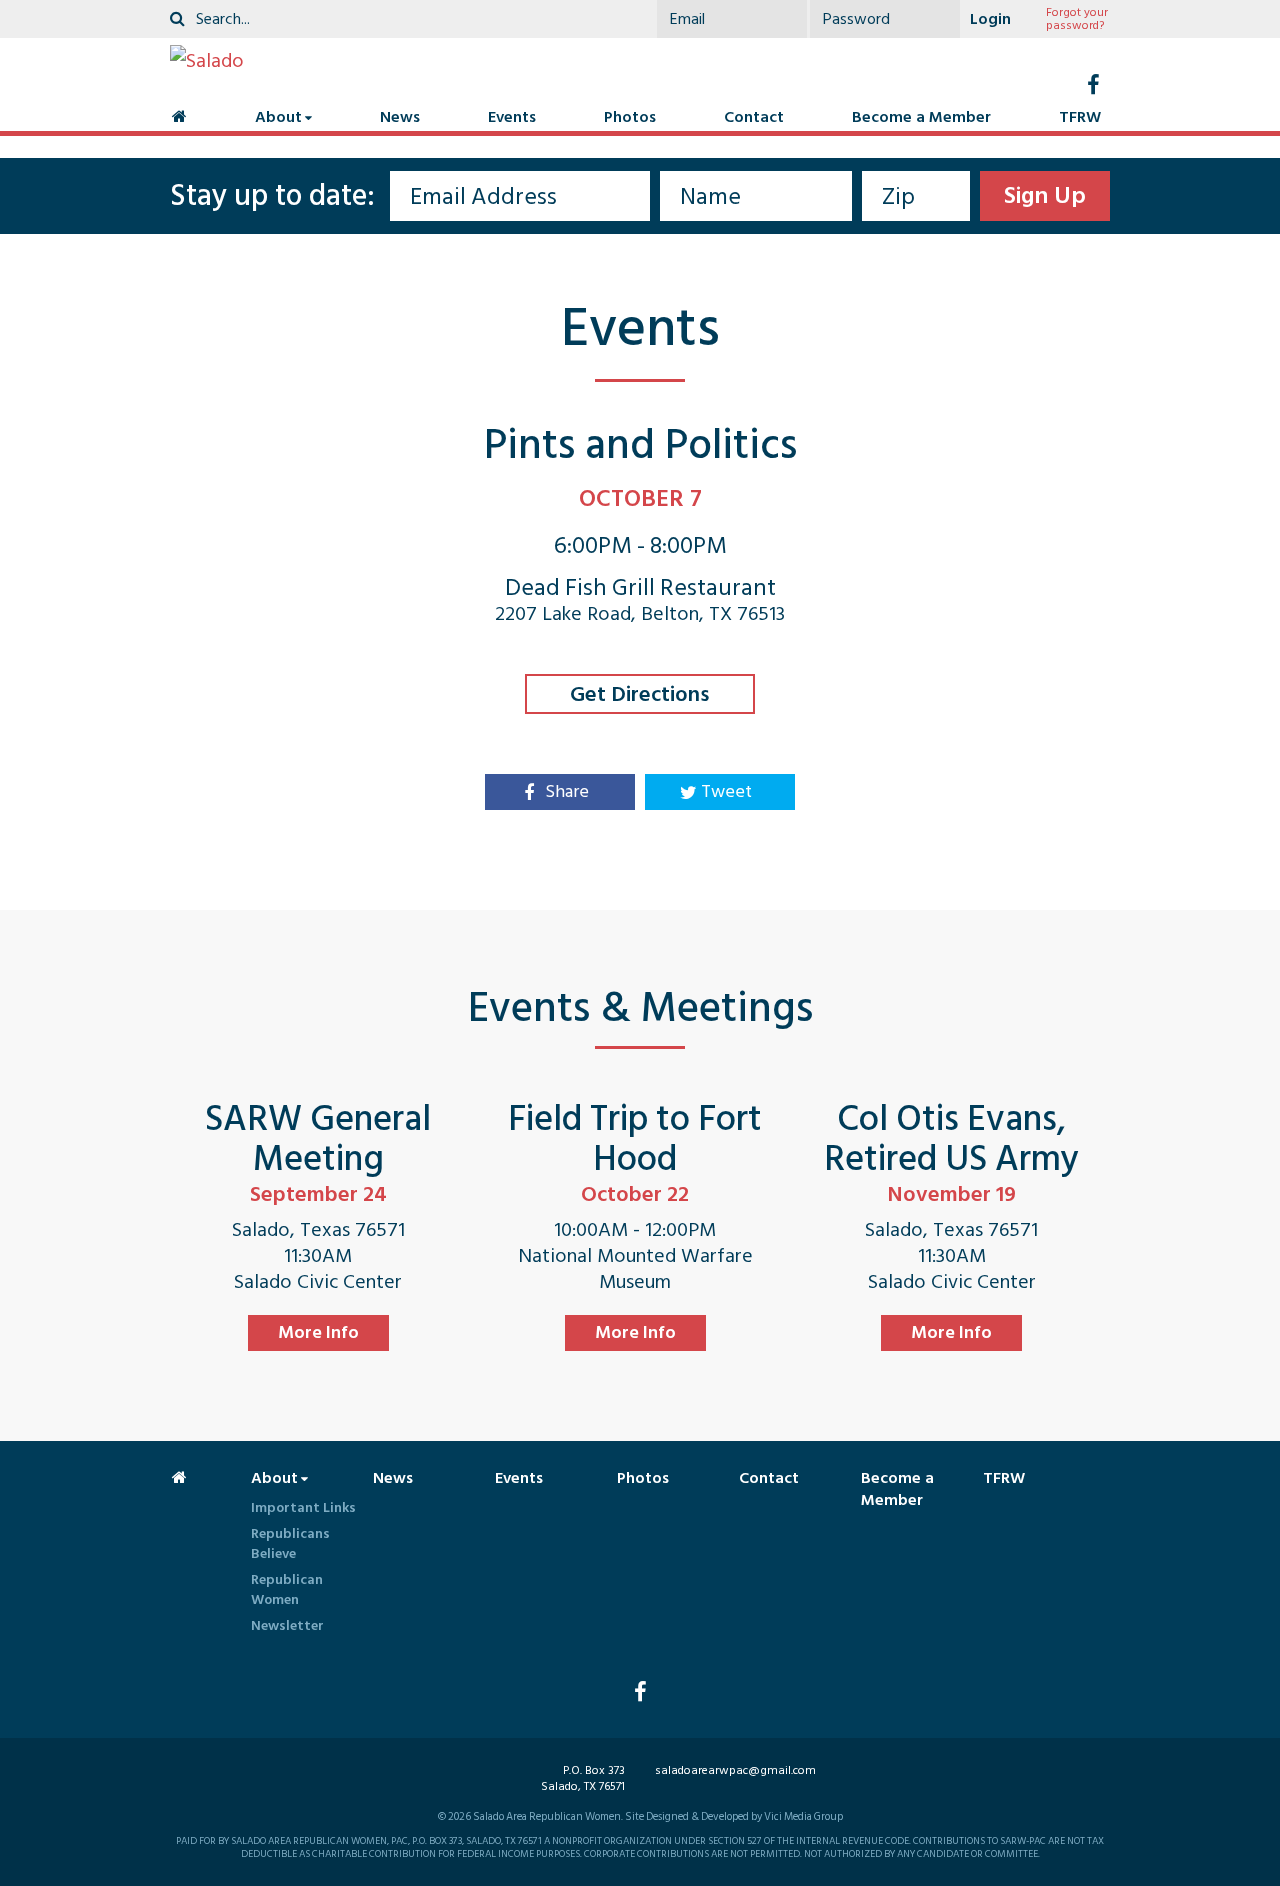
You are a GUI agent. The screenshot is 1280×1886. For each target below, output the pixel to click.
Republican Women (287, 1589)
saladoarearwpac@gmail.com (735, 1770)
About (278, 117)
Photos (630, 117)
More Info (318, 1332)
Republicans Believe (290, 1543)
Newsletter (287, 1625)
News (400, 117)
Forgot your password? (1077, 19)
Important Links (303, 1507)
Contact (754, 117)
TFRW (1080, 117)
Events (512, 117)
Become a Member (921, 117)
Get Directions (639, 694)
